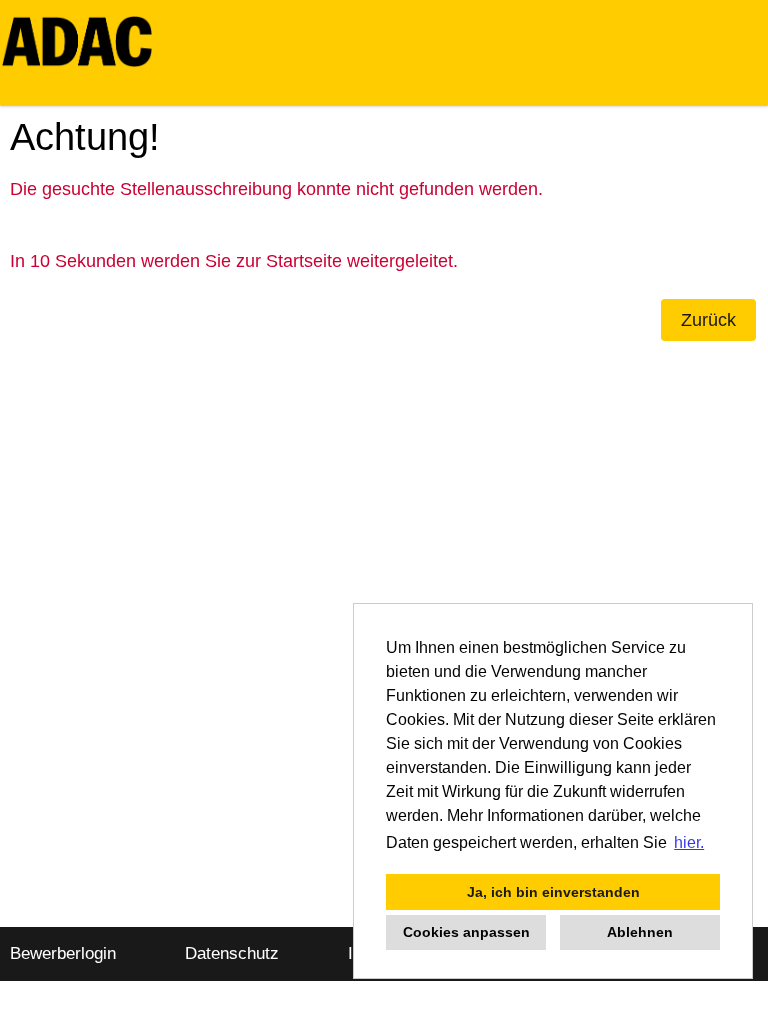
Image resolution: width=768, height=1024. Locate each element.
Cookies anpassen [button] (466, 932)
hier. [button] (689, 842)
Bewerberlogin (63, 953)
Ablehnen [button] (640, 932)
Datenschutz (232, 953)
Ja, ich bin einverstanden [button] (553, 892)
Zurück (708, 320)
